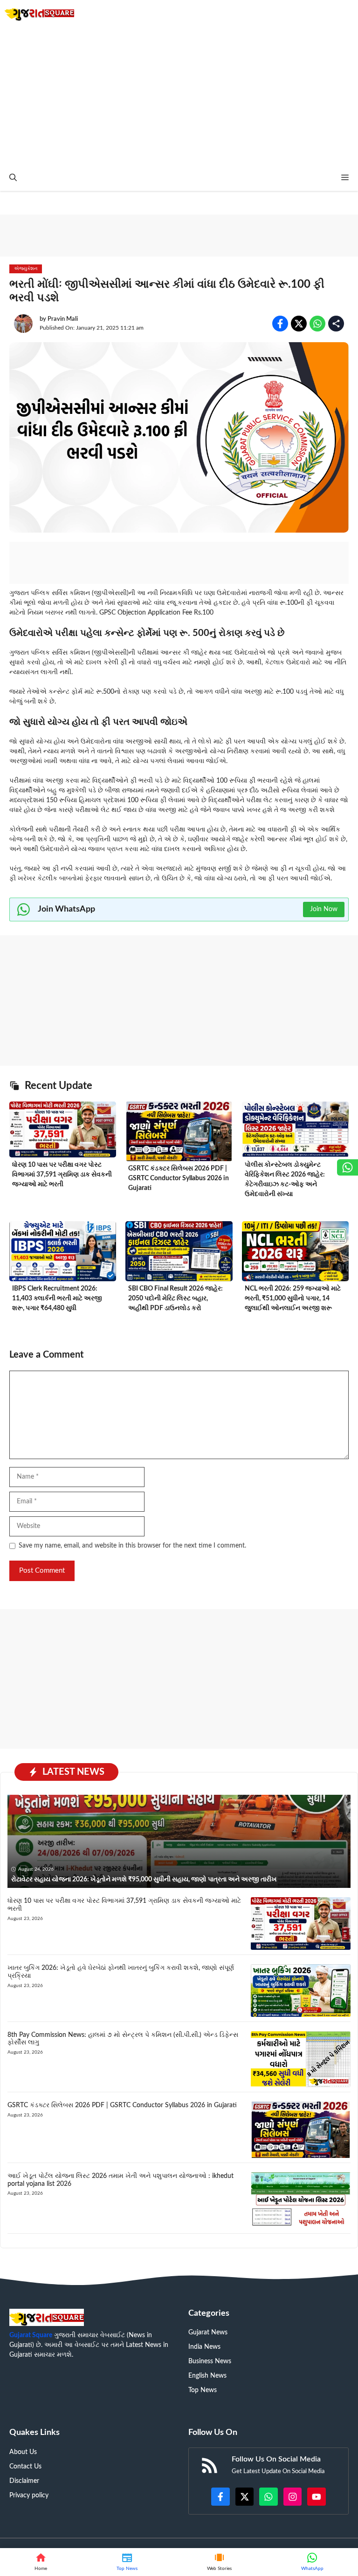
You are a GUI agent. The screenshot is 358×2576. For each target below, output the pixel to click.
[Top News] (127, 2562)
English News (207, 2376)
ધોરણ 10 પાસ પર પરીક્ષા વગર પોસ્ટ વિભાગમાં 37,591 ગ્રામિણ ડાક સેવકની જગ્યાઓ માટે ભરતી (62, 1175)
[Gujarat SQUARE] (39, 13)
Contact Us (25, 2467)
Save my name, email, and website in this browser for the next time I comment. (132, 1546)
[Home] (41, 2562)
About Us (23, 2452)
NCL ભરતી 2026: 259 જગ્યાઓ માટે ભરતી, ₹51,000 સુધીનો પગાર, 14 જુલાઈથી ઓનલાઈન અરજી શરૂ (293, 1298)
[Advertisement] (179, 95)
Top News (203, 2390)
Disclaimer (24, 2481)
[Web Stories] (220, 2562)
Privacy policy (29, 2495)
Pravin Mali (63, 319)
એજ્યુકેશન (26, 269)
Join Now (324, 909)
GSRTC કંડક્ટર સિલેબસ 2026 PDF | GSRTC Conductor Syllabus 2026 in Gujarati (179, 1178)
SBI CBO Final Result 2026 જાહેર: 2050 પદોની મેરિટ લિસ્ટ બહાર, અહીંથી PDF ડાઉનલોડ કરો (176, 1298)
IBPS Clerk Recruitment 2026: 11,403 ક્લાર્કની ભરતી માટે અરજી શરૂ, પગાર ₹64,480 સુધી (57, 1298)
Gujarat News (208, 2333)
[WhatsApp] (312, 2562)
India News (204, 2347)
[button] (13, 178)
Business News (210, 2361)
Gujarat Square (31, 2335)
